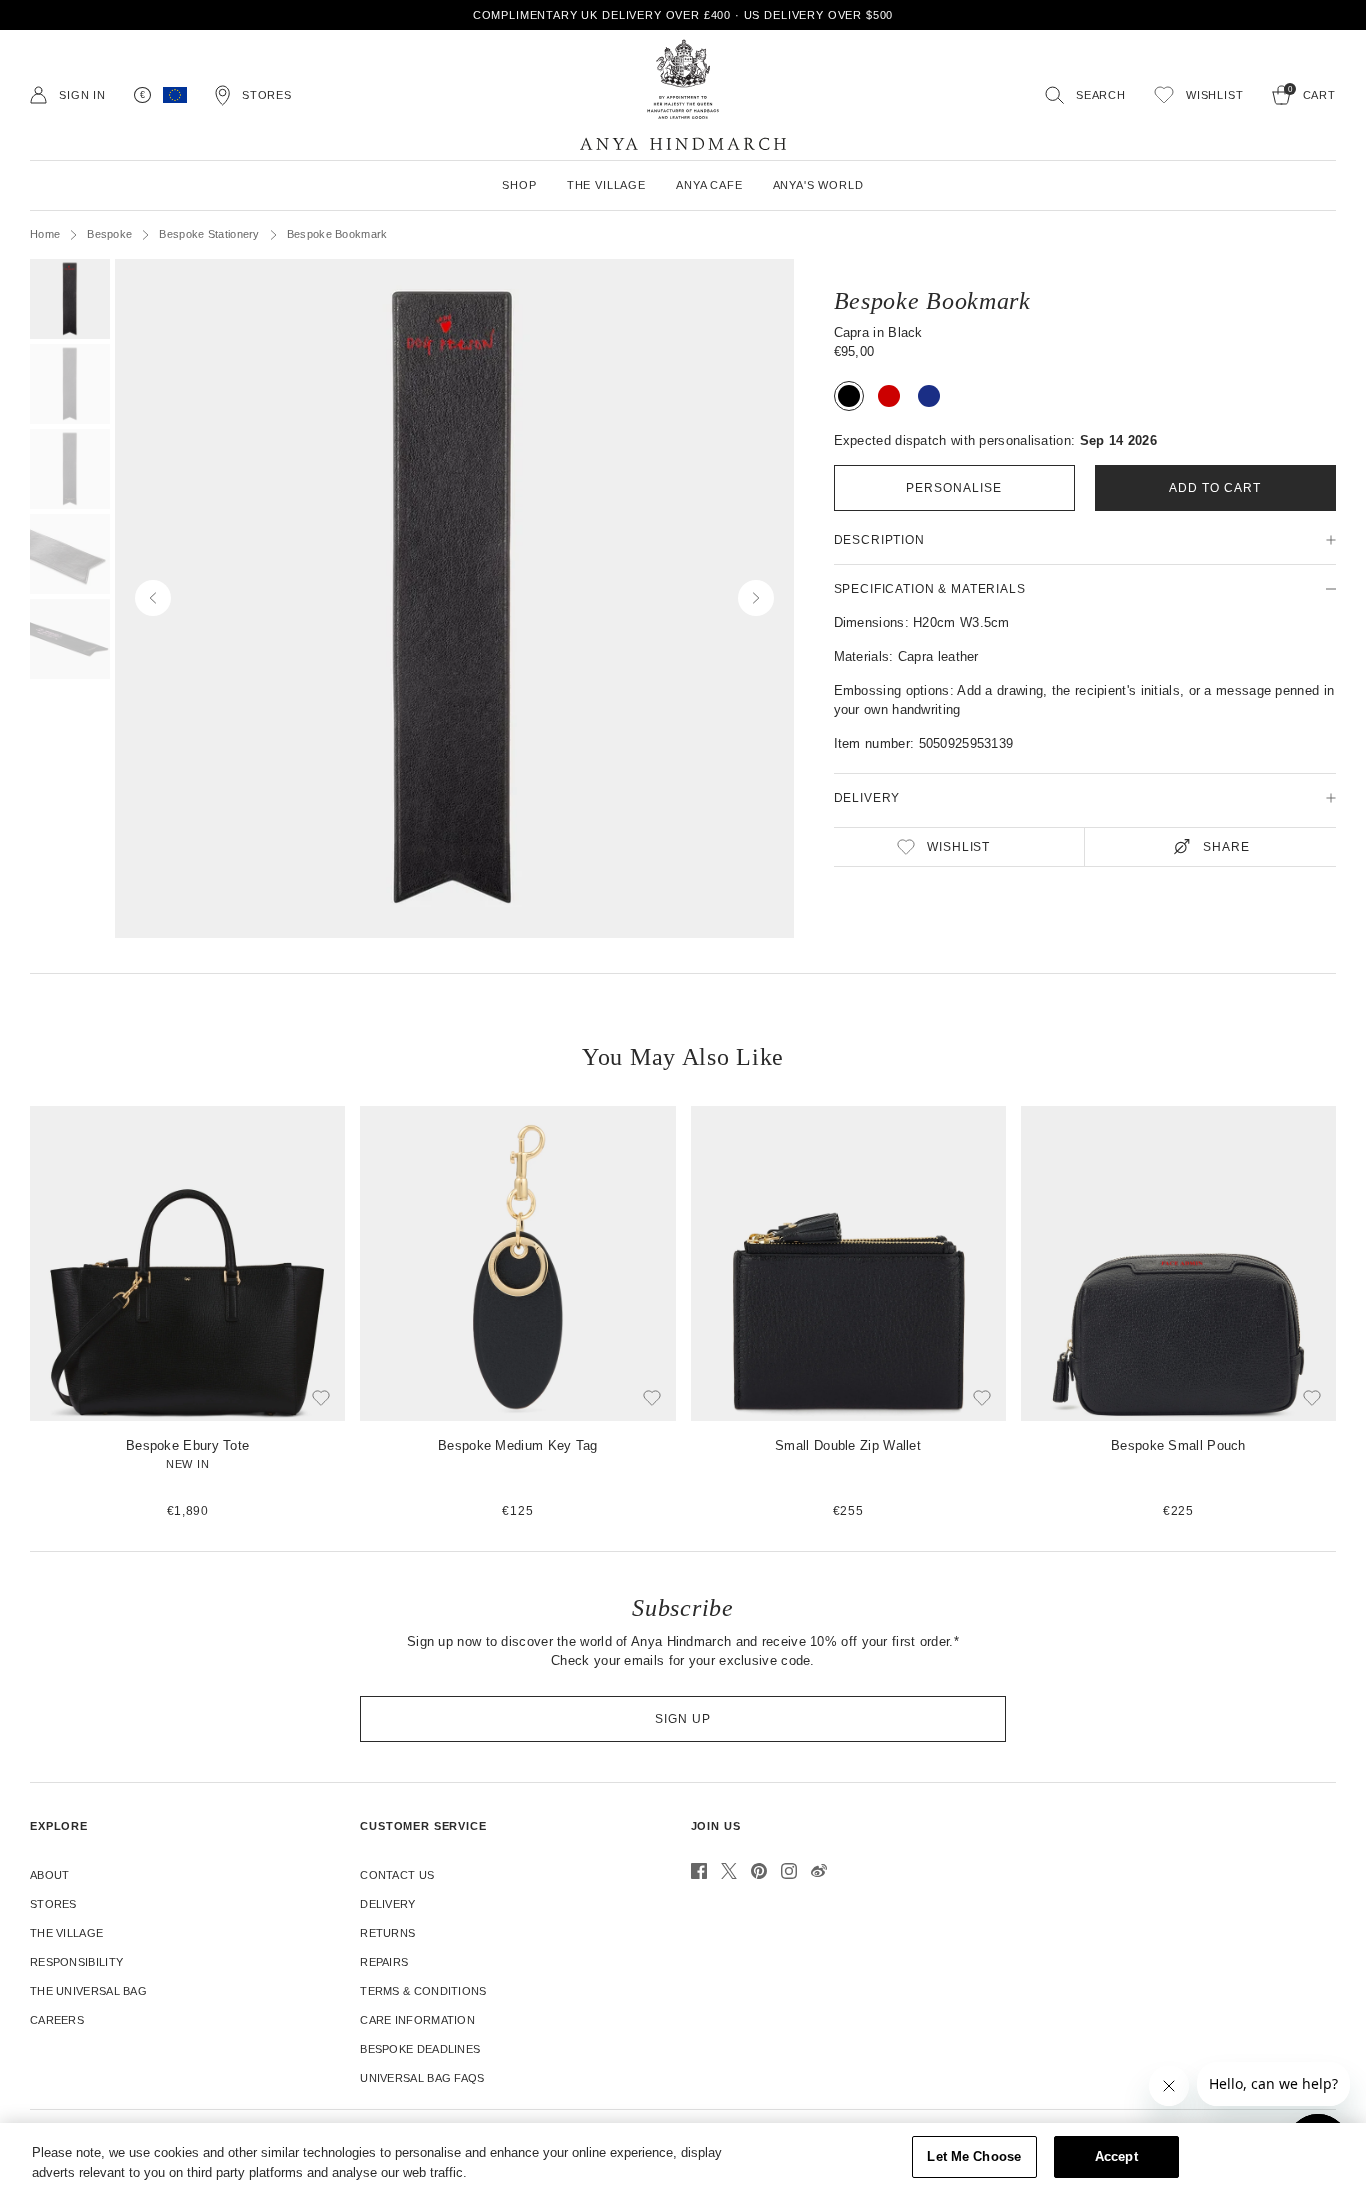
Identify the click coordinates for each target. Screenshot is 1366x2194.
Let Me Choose (974, 2156)
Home (45, 234)
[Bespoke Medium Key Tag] (517, 1313)
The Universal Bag (88, 1991)
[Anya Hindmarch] (683, 95)
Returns (387, 1933)
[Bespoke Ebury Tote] (187, 1313)
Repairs (384, 1962)
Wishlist (958, 847)
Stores (53, 1904)
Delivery (387, 1904)
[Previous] (13, 1313)
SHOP (519, 185)
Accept (1116, 2156)
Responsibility (76, 1962)
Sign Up (683, 1719)
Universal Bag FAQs (422, 2078)
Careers (57, 2020)
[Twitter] (729, 1871)
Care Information (417, 2020)
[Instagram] (789, 1871)
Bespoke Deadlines (420, 2049)
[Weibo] (819, 1871)
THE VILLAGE (606, 185)
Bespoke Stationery (209, 234)
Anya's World (818, 185)
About (50, 1875)
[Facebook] (699, 1871)
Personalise (954, 488)
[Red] (889, 396)
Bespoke (109, 234)
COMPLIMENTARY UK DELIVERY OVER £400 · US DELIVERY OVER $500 (683, 15)
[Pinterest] (759, 1871)
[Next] (1353, 1313)
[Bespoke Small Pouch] (1178, 1313)
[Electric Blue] (929, 396)
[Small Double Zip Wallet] (848, 1313)
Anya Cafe (709, 185)
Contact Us (397, 1875)
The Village (66, 1933)
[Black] (849, 396)
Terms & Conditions (423, 1991)
